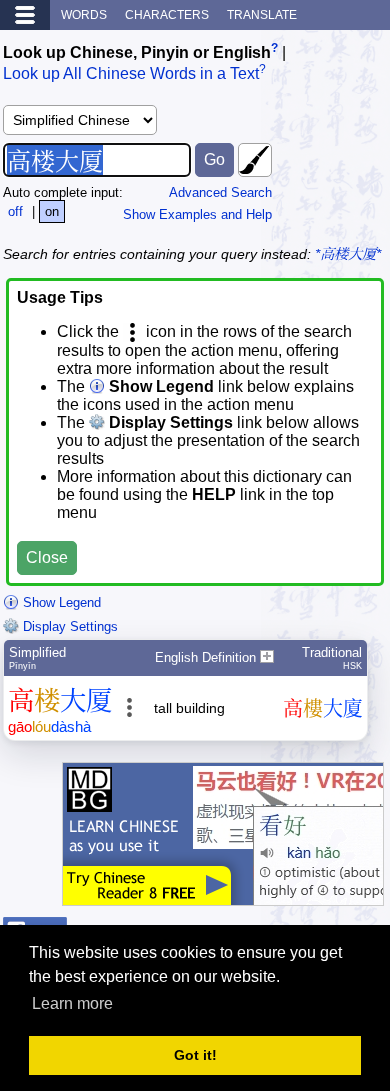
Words (84, 15)
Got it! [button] (195, 1055)
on (52, 211)
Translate (262, 15)
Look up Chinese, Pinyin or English (137, 52)
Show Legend (60, 602)
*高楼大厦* (348, 254)
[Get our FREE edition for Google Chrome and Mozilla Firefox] (223, 895)
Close (47, 557)
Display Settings (68, 626)
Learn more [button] (72, 1003)
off (15, 211)
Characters (167, 15)
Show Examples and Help (197, 214)
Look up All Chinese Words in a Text (131, 74)
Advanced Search (220, 192)
